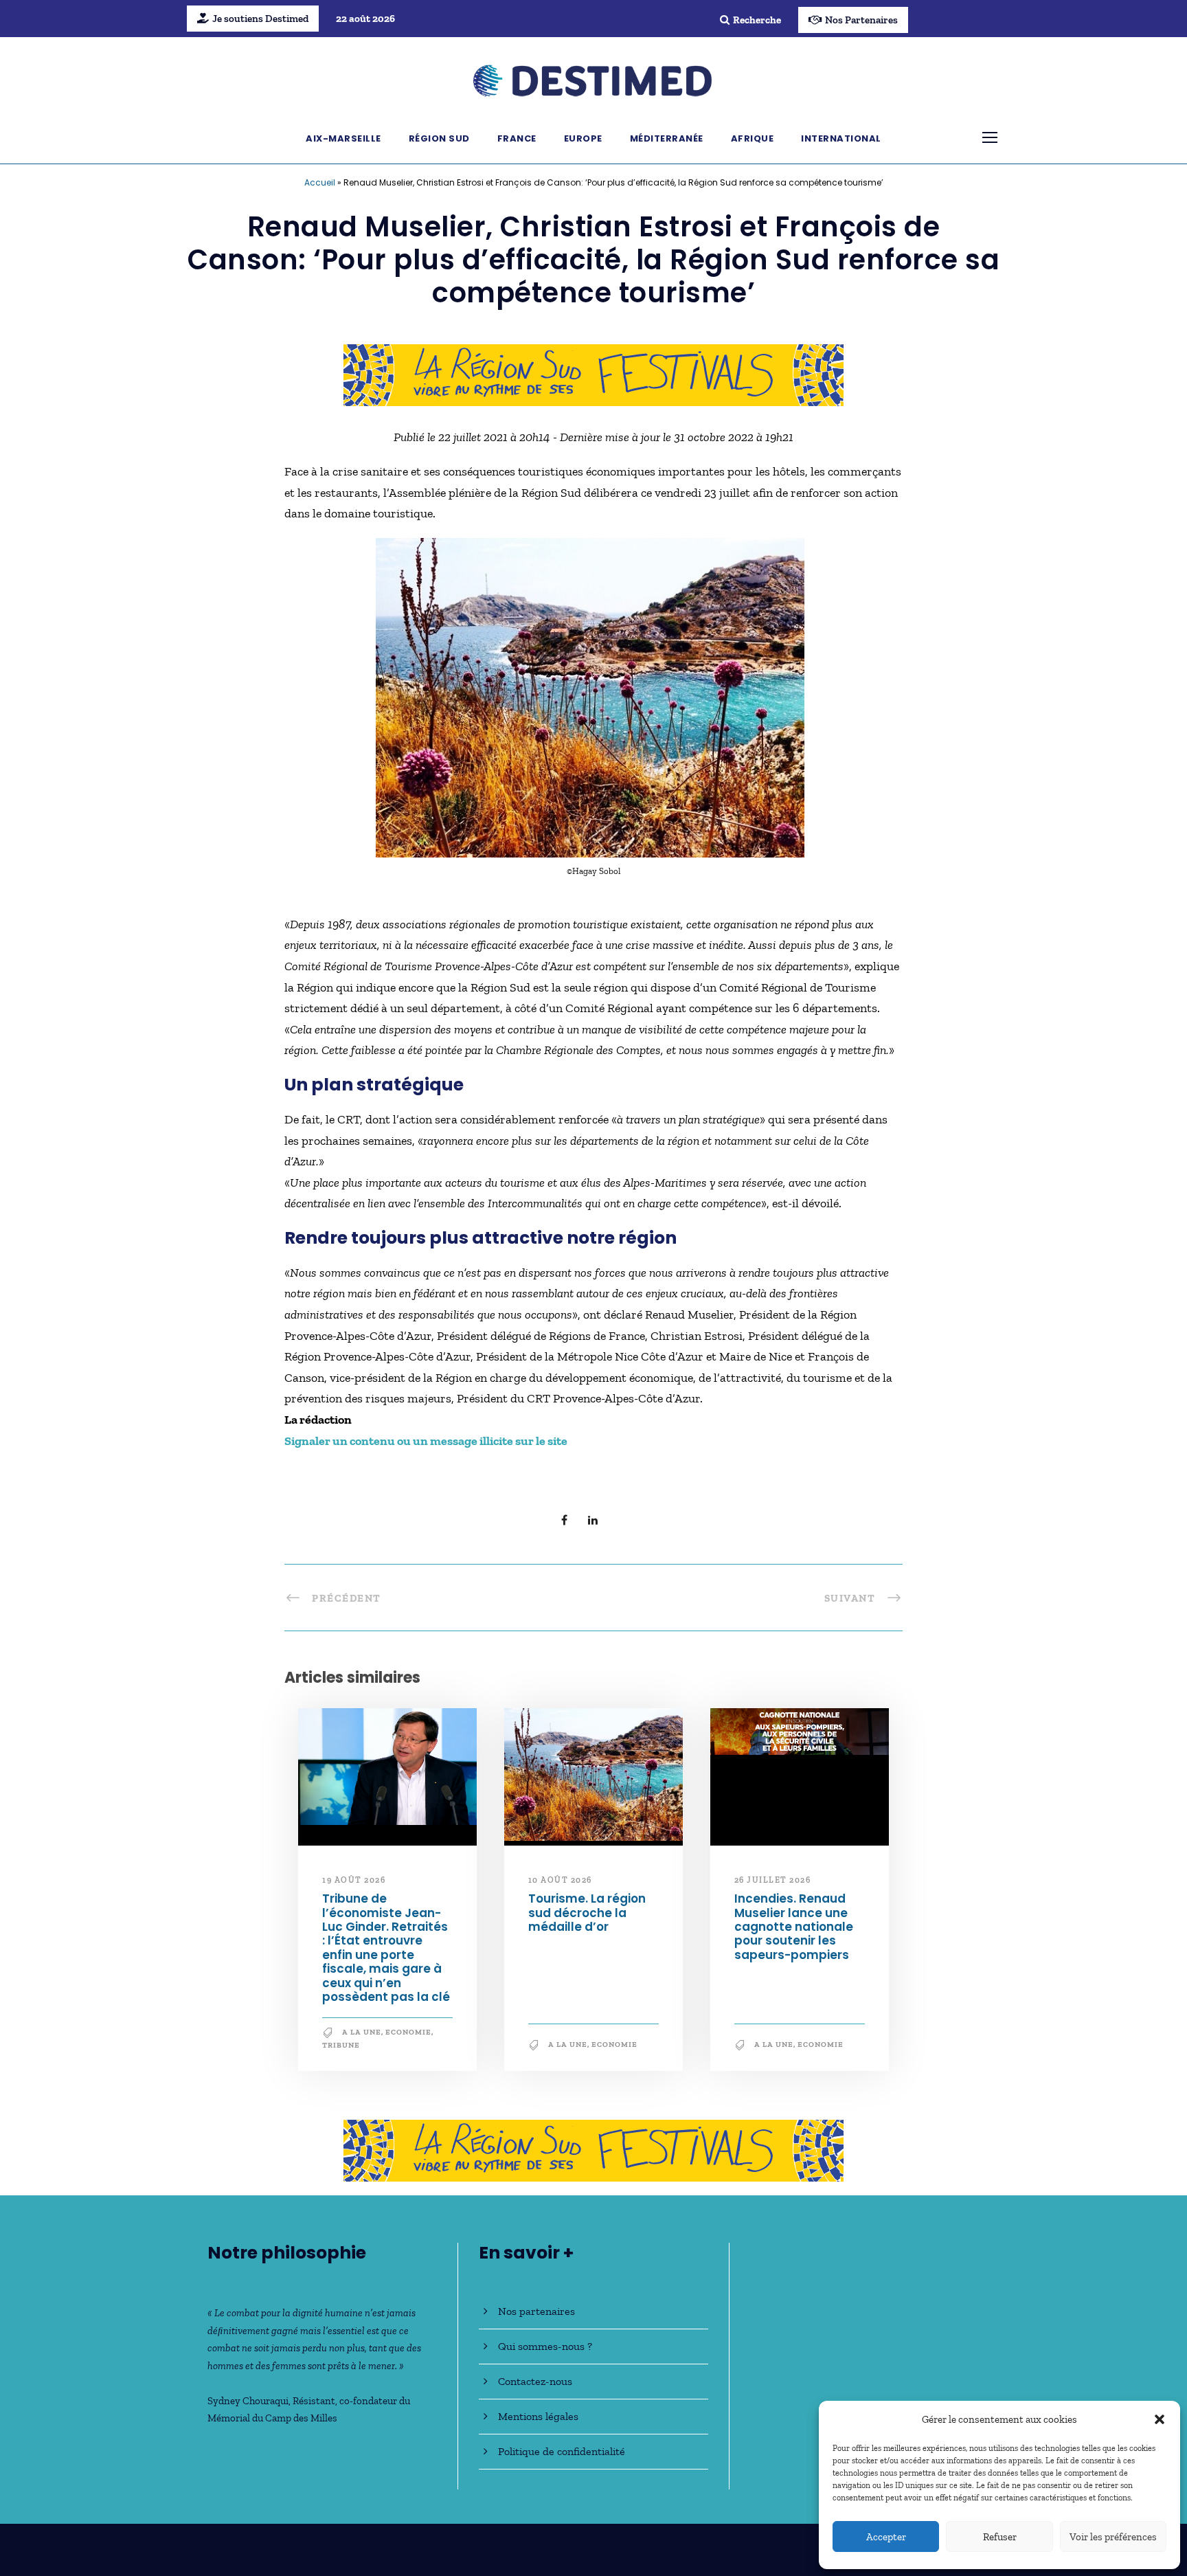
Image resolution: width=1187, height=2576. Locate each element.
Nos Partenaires (861, 20)
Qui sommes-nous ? (545, 2346)
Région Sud (439, 138)
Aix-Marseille (343, 138)
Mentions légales (538, 2416)
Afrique (753, 138)
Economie (408, 2032)
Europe (583, 138)
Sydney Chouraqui (248, 2401)
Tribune (341, 2045)
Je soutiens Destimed (260, 19)
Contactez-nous (535, 2381)
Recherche (757, 20)
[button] (1160, 2419)
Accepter (886, 2537)
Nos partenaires (536, 2311)
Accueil (320, 182)
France (517, 138)
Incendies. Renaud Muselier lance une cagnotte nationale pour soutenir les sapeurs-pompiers (794, 1927)
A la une (362, 2032)
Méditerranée (667, 138)
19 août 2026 (354, 1880)
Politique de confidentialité (562, 2451)
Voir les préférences (1113, 2537)
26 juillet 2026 (773, 1880)
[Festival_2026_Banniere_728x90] (593, 374)
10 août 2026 (560, 1880)
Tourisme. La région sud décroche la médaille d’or (587, 1913)
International (841, 138)
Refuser (1000, 2537)
